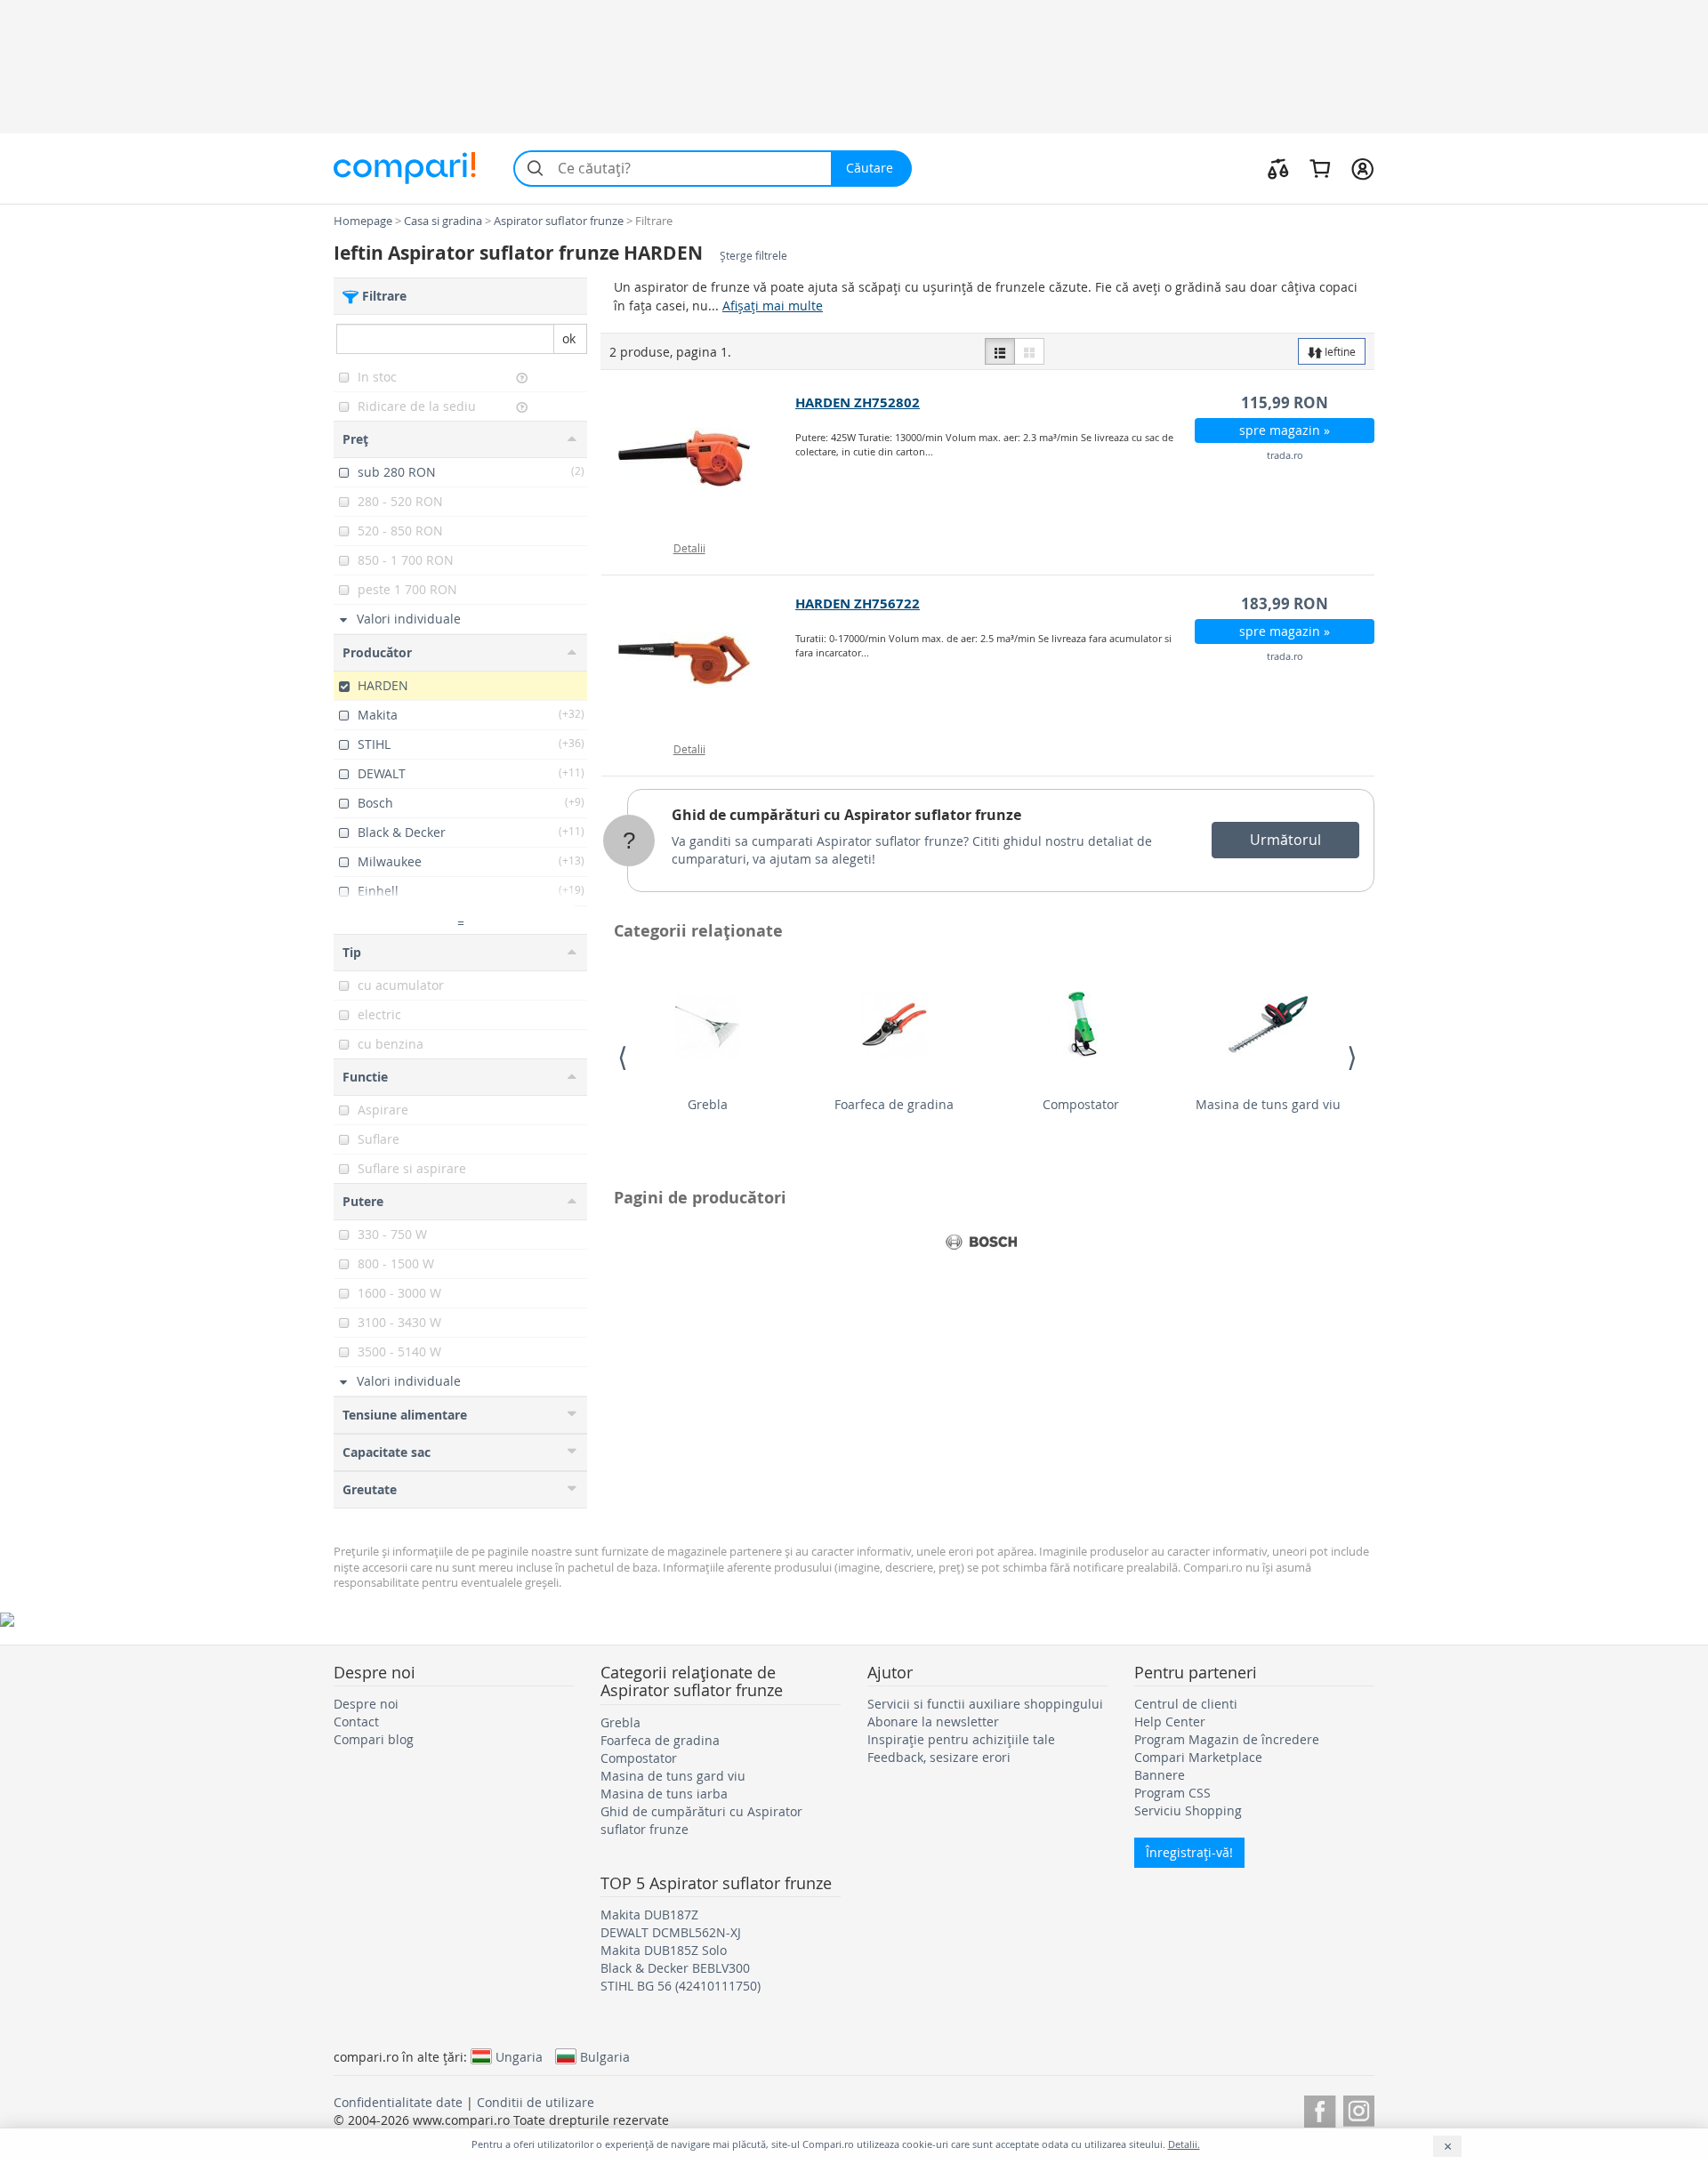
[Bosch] (981, 1243)
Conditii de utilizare (536, 2102)
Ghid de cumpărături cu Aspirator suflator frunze (846, 815)
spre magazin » (1285, 430)
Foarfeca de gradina (894, 1104)
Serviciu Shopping (1188, 1810)
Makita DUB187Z (649, 1915)
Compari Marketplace (1198, 1757)
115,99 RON (1285, 402)
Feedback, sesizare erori (939, 1757)
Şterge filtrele (753, 256)
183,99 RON (1285, 603)
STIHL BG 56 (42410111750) (681, 1986)
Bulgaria (605, 2056)
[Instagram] (1359, 2108)
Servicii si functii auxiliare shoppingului (985, 1704)
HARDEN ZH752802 (858, 402)
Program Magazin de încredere (1227, 1739)
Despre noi (366, 1704)
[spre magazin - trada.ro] (699, 459)
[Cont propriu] (1362, 168)
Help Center (1170, 1722)
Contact (356, 1722)
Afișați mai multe (773, 306)
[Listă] (1000, 351)
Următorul (1285, 840)
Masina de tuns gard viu (1268, 1104)
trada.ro (1285, 455)
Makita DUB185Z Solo (664, 1950)
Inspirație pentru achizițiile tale (961, 1739)
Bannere (1160, 1775)
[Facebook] (1320, 2108)
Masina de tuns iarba (664, 1794)
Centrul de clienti (1186, 1704)
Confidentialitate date (398, 2102)
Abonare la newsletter (933, 1722)
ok (569, 338)
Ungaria (519, 2056)
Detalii (689, 548)
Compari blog (374, 1739)
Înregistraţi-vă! (1189, 1852)
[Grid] (1029, 351)
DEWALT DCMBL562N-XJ (671, 1932)
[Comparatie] (1278, 168)
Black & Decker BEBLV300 (675, 1968)
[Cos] (1320, 168)
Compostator (1081, 1104)
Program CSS (1172, 1793)
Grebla (708, 1104)
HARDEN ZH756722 (858, 603)
